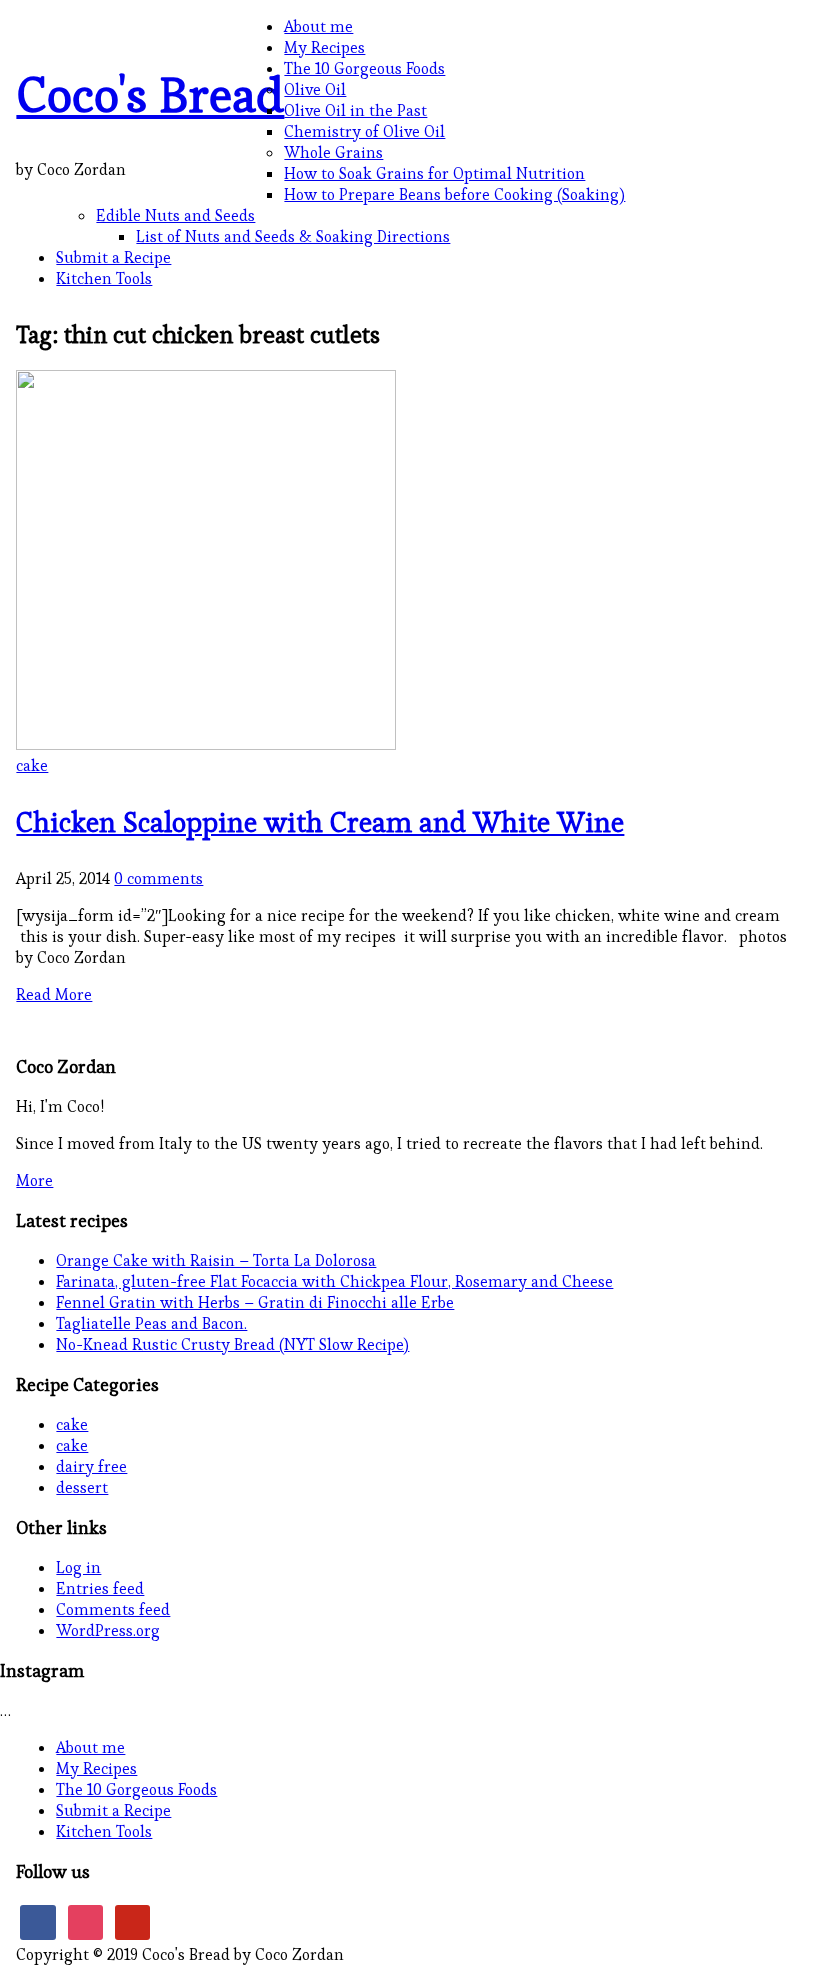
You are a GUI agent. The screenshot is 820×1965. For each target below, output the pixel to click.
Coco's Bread (150, 95)
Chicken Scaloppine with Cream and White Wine (320, 822)
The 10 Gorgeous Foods (364, 68)
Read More (54, 994)
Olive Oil (315, 89)
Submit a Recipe (113, 257)
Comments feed (113, 1609)
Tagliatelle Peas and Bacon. (151, 1323)
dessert (82, 1487)
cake (32, 765)
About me (318, 26)
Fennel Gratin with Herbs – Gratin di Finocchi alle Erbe (255, 1302)
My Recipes (324, 47)
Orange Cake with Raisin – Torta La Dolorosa (216, 1260)
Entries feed (100, 1588)
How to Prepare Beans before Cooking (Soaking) (454, 194)
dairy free (91, 1466)
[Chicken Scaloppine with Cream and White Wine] (206, 744)
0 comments (158, 878)
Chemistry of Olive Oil (364, 131)
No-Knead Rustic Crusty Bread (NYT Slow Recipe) (232, 1344)
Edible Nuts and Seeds (175, 215)
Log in (78, 1567)
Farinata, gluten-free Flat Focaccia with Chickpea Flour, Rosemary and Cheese (334, 1281)
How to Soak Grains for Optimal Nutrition (434, 173)
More (34, 1180)
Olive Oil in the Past (355, 110)
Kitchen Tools (104, 278)
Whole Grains (333, 152)
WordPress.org (108, 1630)
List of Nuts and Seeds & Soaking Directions (293, 236)
